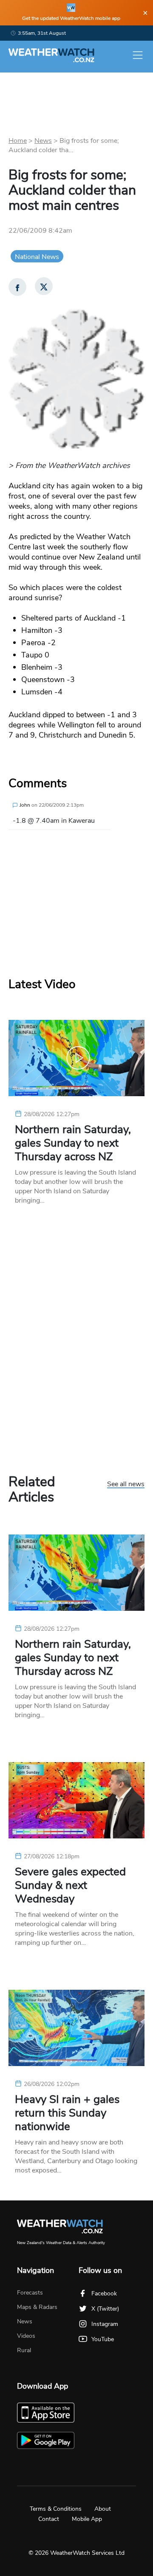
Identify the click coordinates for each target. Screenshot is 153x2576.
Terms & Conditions (56, 2509)
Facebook (104, 2293)
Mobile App (87, 2519)
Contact (49, 2519)
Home (18, 141)
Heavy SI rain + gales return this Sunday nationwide (67, 2113)
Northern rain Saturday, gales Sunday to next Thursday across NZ (73, 1143)
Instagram (105, 2324)
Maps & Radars (37, 2307)
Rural (24, 2350)
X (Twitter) (105, 2309)
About (103, 2509)
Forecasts (30, 2293)
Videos (26, 2336)
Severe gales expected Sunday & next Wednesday (70, 1885)
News (43, 141)
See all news (126, 1484)
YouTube (103, 2339)
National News (37, 257)
